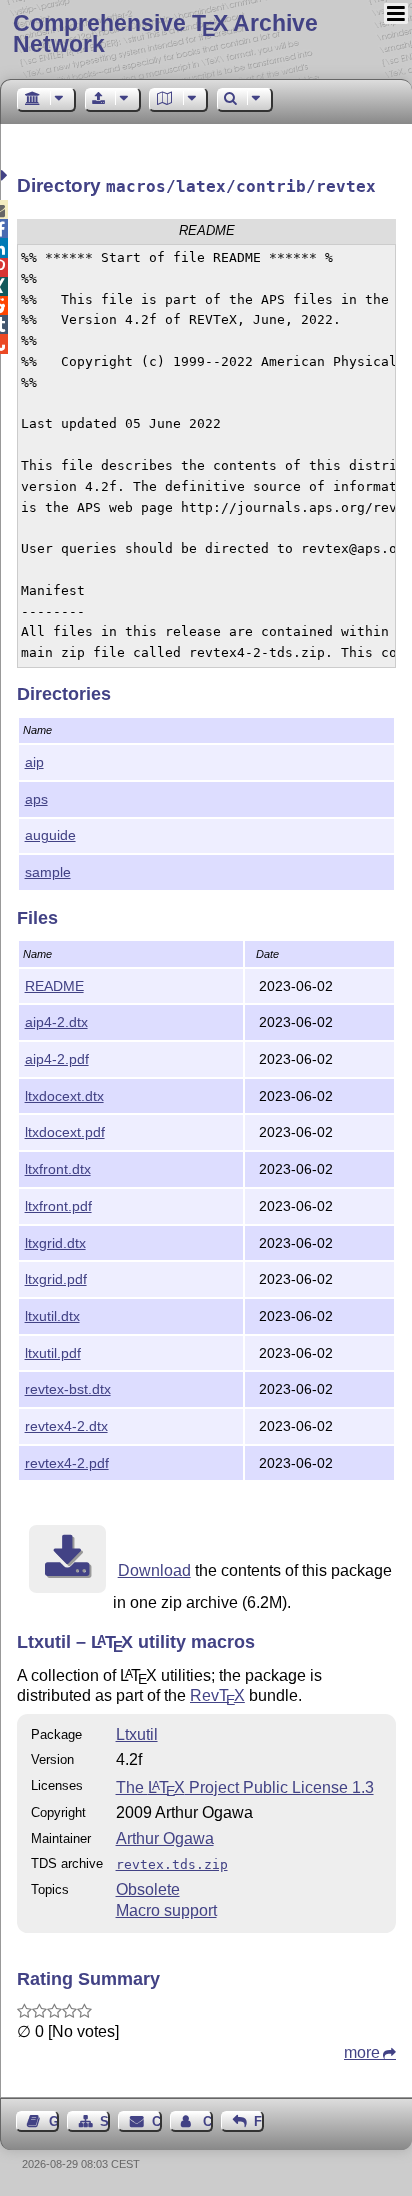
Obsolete (148, 1889)
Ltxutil (137, 1734)
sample (48, 872)
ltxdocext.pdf (65, 1132)
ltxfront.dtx (58, 1169)
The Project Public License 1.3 (245, 1787)
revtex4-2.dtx (66, 1426)
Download (154, 1570)
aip (34, 762)
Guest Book (54, 2121)
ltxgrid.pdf (56, 1279)
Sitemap (105, 2121)
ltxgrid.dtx (55, 1243)
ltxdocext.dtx (64, 1096)
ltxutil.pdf (53, 1353)
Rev (217, 1695)
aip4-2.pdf (57, 1059)
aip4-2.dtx (56, 1022)
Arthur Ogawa (165, 1838)
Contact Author (208, 2121)
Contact (156, 2121)
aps (36, 799)
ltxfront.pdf (58, 1206)
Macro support (166, 1910)
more (362, 2052)
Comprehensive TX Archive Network (165, 33)
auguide (50, 835)
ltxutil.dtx (52, 1316)
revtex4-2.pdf (67, 1463)
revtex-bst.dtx (68, 1389)
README (54, 986)
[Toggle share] (6, 175)
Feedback (259, 2121)
